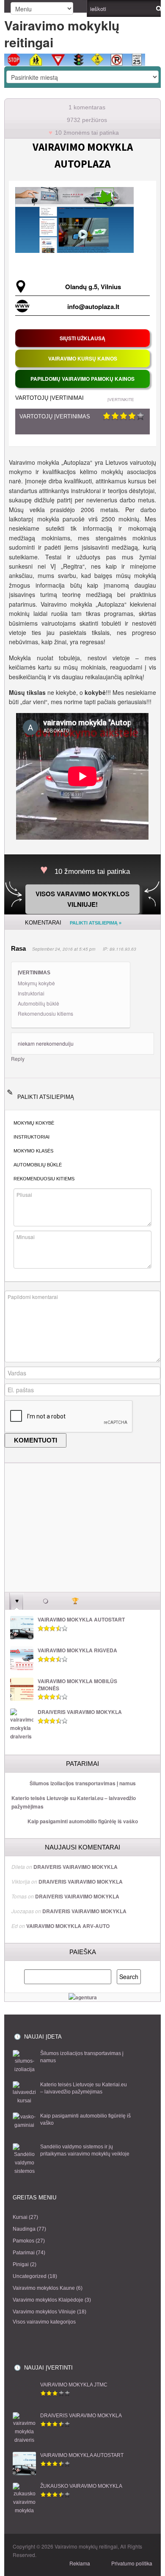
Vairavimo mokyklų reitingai (62, 34)
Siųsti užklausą (82, 338)
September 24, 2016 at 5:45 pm (64, 949)
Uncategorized (30, 2276)
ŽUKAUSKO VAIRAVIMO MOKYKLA (81, 2486)
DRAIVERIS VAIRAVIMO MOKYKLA (80, 1712)
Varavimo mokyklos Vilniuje (44, 2312)
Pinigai (21, 2264)
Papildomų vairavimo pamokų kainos (82, 379)
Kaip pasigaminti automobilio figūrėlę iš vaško (83, 1821)
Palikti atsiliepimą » (96, 923)
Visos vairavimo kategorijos (44, 2322)
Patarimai (24, 2253)
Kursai (20, 2217)
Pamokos (23, 2241)
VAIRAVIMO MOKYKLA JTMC (74, 2385)
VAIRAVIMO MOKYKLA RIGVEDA (77, 1650)
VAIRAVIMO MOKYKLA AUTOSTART (81, 1620)
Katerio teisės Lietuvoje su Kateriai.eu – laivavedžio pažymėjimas (74, 1802)
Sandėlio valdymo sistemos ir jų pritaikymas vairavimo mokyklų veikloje (85, 2150)
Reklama (80, 2563)
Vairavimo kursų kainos (83, 358)
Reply (18, 1059)
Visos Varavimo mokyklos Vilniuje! (82, 899)
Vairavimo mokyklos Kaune (44, 2288)
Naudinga (24, 2229)
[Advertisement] (82, 1533)
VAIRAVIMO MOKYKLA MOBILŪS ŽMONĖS (77, 1685)
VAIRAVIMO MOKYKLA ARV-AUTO (68, 1926)
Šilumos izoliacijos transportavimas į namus (83, 1783)
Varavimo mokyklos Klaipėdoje (48, 2300)
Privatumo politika (132, 2563)
